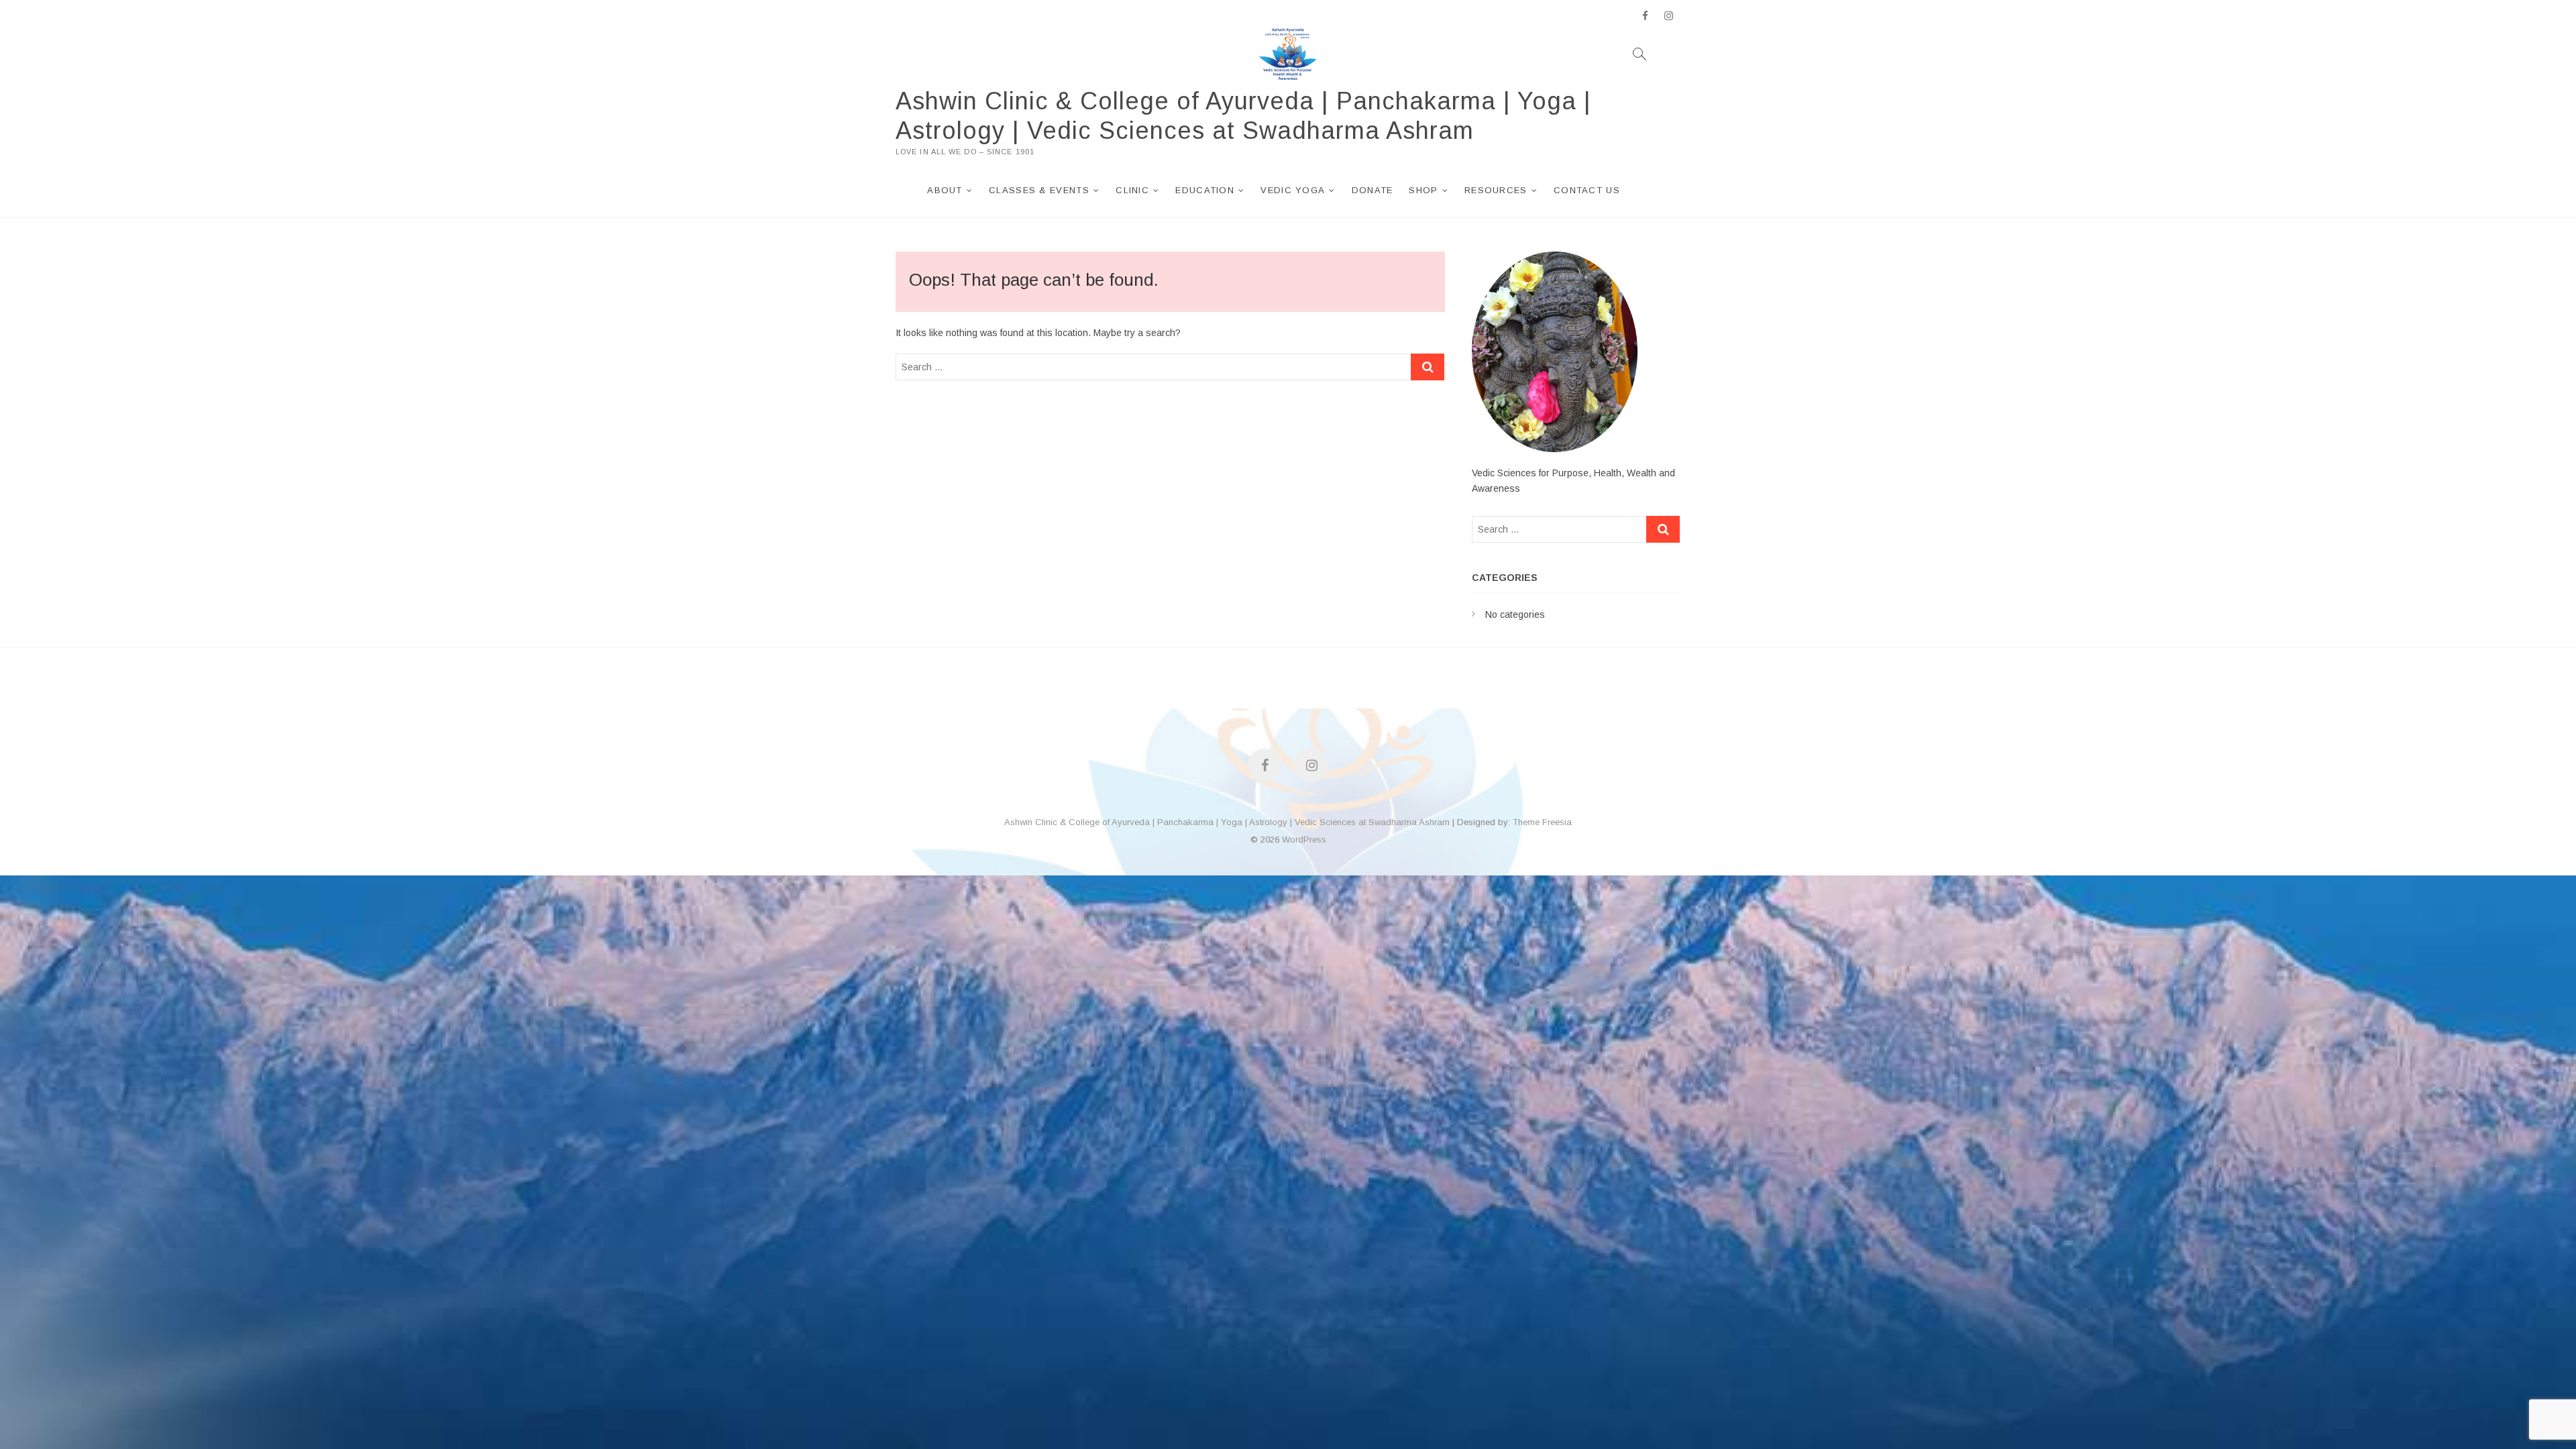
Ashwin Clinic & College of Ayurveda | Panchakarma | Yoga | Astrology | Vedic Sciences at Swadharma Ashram (1243, 116)
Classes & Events (1039, 190)
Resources (1496, 190)
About (945, 190)
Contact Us (1587, 190)
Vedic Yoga (1293, 190)
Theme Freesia (1542, 822)
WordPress (1304, 840)
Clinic (1132, 190)
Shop (1423, 190)
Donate (1373, 190)
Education (1205, 190)
